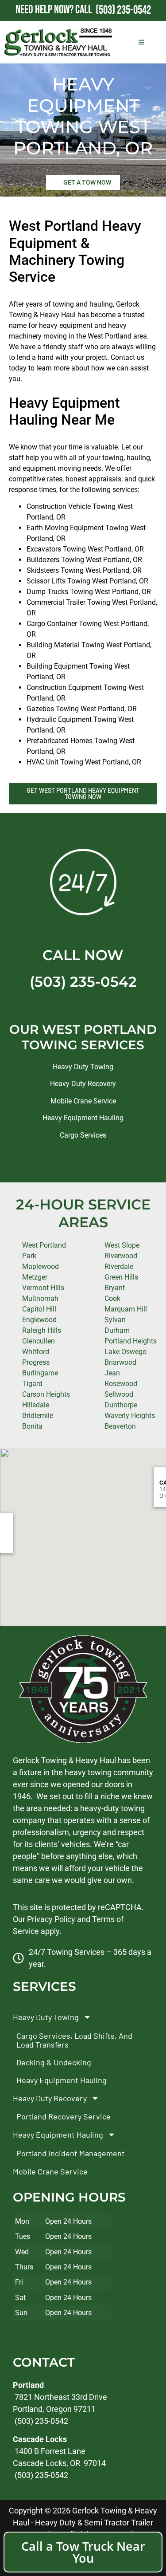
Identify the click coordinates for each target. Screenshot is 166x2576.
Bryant (115, 1288)
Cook (112, 1298)
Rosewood (121, 1384)
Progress (36, 1362)
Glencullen (39, 1341)
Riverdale (119, 1266)
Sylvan (115, 1320)
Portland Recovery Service (64, 2116)
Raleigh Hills (42, 1330)
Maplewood (41, 1266)
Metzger (35, 1277)
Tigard (32, 1384)
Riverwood (121, 1256)
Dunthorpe (121, 1405)
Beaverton (120, 1426)
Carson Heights (46, 1394)
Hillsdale (36, 1405)
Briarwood (120, 1362)
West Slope (122, 1245)
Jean (112, 1373)
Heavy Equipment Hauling (83, 1118)
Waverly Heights (130, 1416)
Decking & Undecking (54, 2062)
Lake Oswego (125, 1352)
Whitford (36, 1352)
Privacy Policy (51, 1919)
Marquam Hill (126, 1309)
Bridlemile (38, 1416)
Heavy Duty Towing (83, 1067)
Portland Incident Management (71, 2153)
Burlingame (40, 1373)
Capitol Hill (39, 1309)
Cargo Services (83, 1135)
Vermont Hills (43, 1288)
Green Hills (121, 1277)
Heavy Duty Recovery (83, 1084)
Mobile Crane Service (83, 1101)
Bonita (32, 1426)
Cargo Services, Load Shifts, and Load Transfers (74, 2040)
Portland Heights (131, 1341)
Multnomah (40, 1298)
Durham (117, 1330)
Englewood (39, 1320)
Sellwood (119, 1394)
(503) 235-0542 (83, 982)
